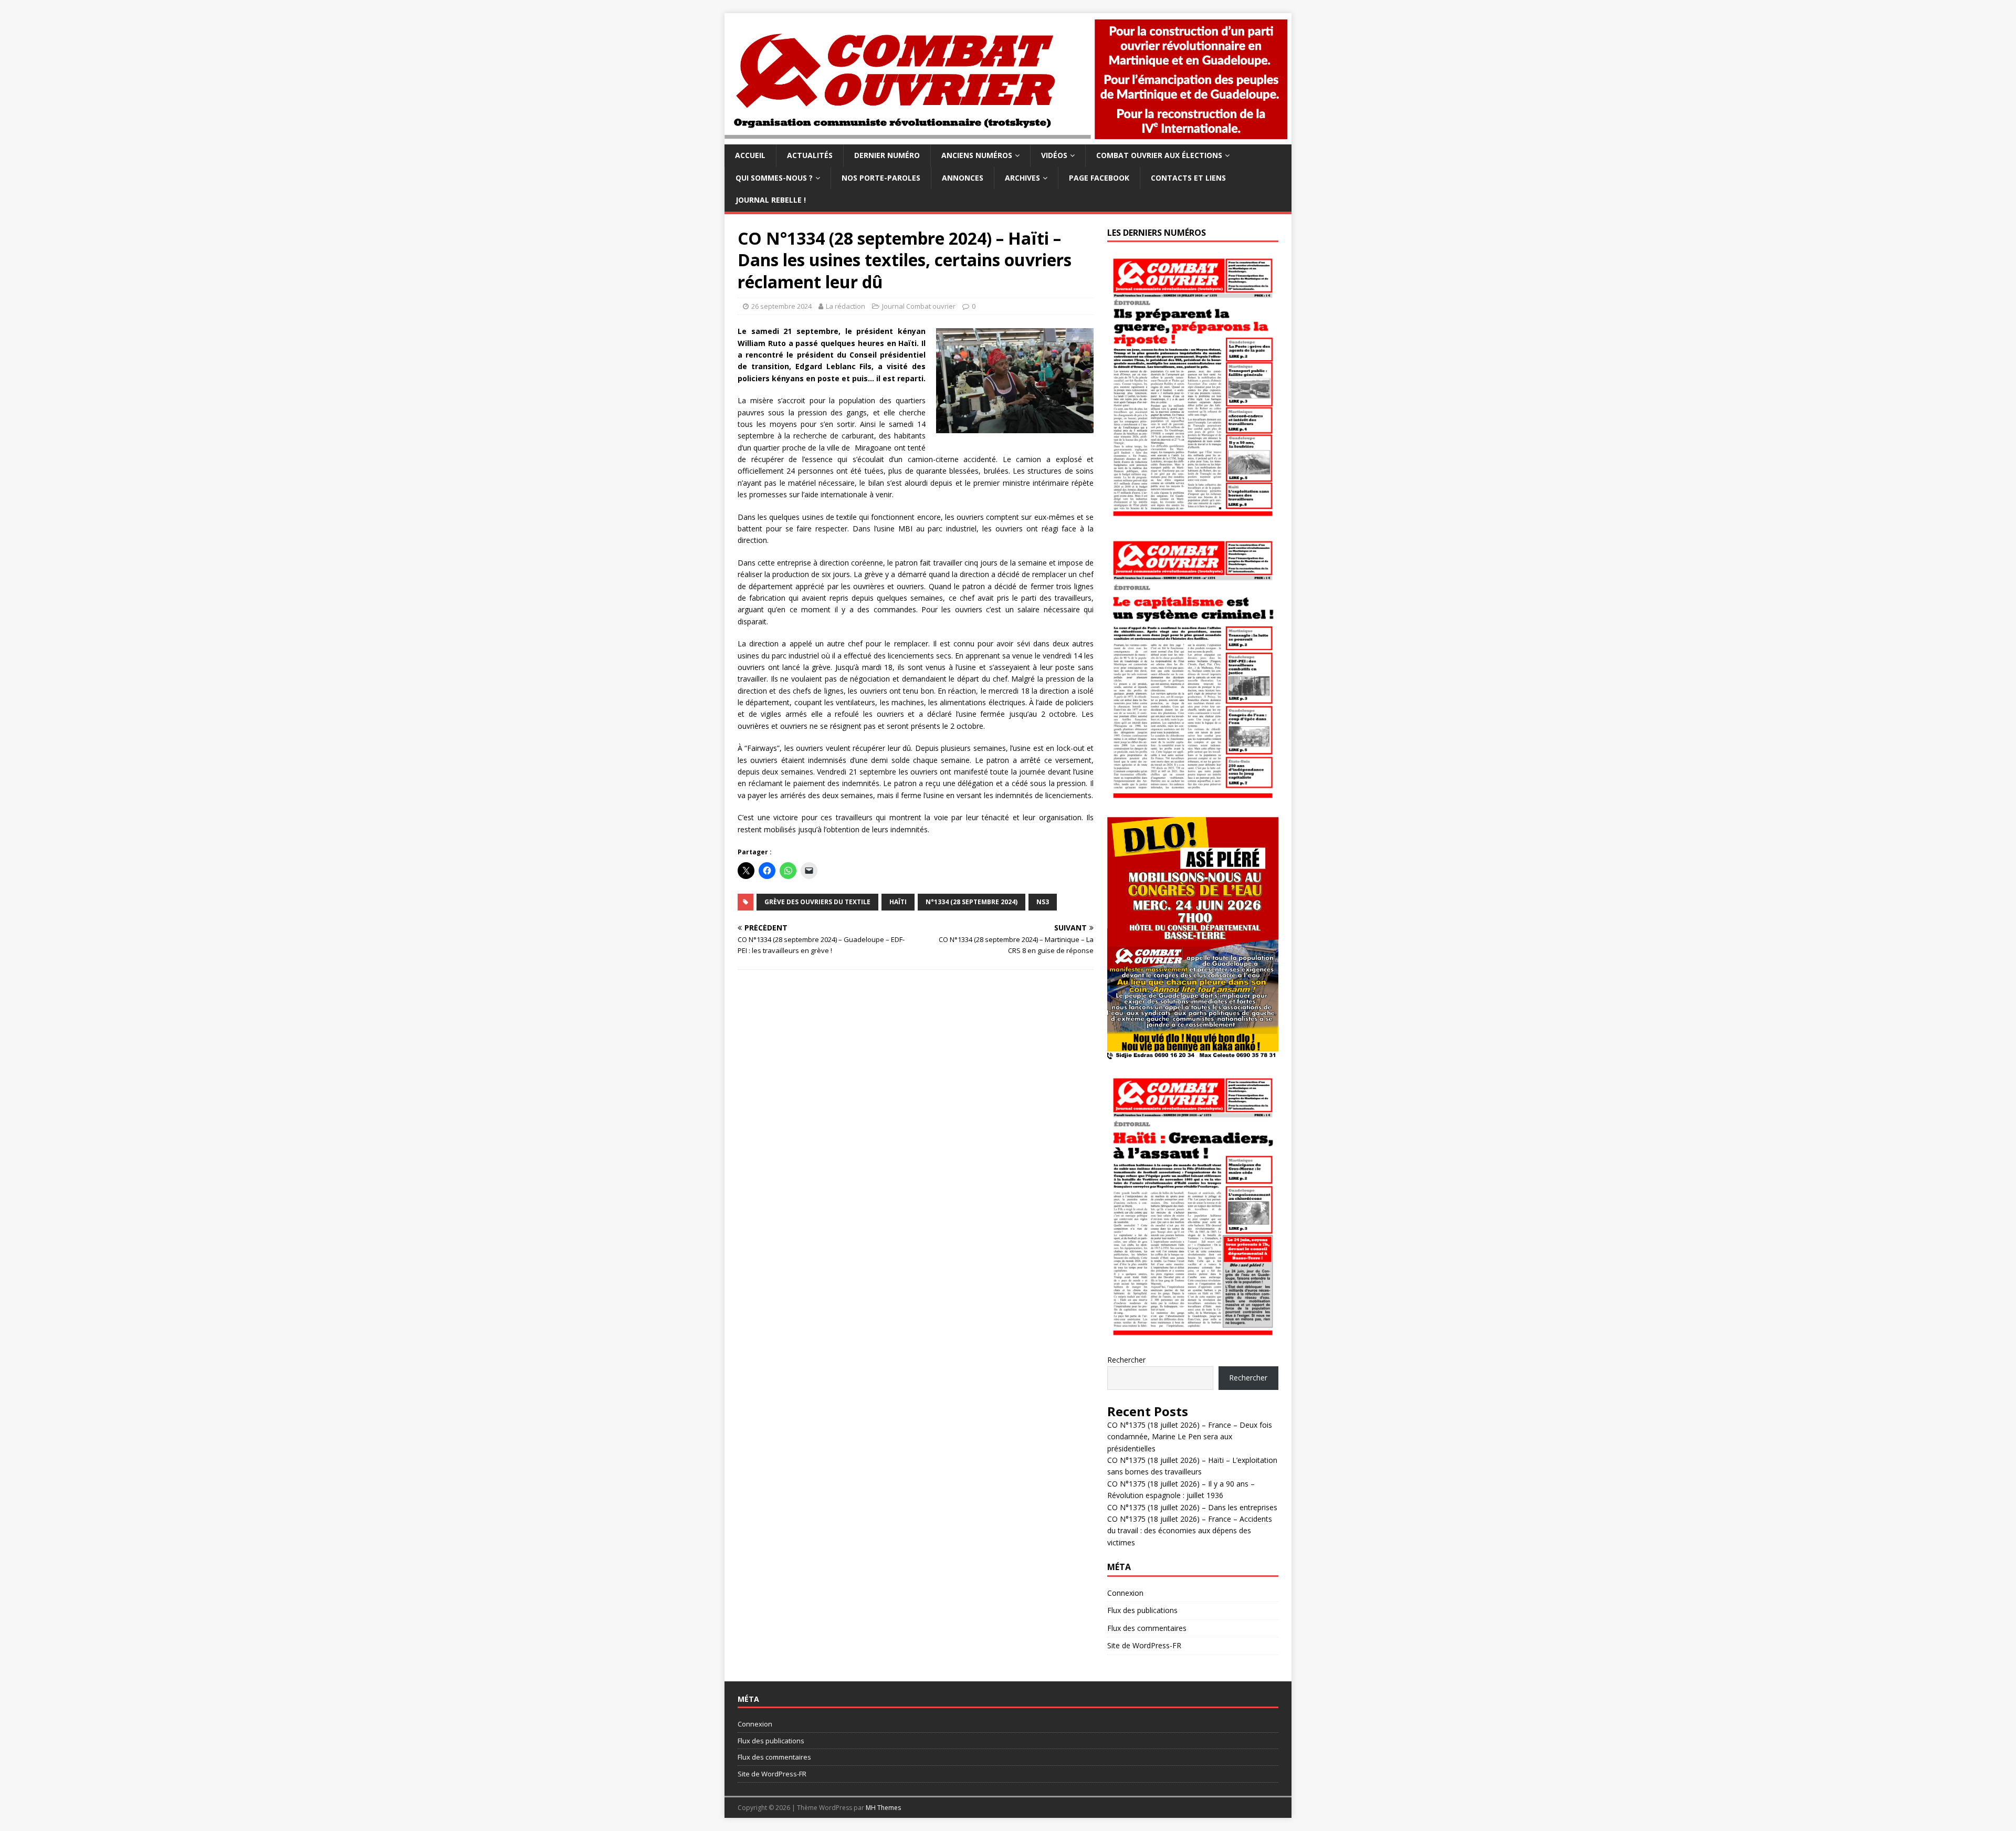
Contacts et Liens (1188, 178)
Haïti (898, 902)
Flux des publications (1142, 1610)
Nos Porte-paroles (881, 178)
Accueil (750, 155)
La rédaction (846, 306)
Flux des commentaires (1147, 1628)
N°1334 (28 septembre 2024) (972, 902)
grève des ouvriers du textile (817, 902)
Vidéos (1054, 155)
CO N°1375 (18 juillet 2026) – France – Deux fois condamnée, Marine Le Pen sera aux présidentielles (1190, 1437)
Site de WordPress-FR (1144, 1645)
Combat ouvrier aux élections (1159, 155)
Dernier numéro (887, 155)
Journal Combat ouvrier (919, 306)
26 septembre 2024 (781, 306)
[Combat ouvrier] (1008, 138)
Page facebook (1099, 178)
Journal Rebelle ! (771, 200)
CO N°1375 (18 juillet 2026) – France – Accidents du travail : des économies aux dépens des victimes (1190, 1531)
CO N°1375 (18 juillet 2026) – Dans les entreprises (1192, 1507)
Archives (1022, 178)
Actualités (810, 155)
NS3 (1043, 902)
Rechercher (1126, 1360)
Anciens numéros (977, 155)
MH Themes (883, 1808)
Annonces (963, 178)
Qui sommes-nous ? (774, 178)
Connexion (1125, 1593)
